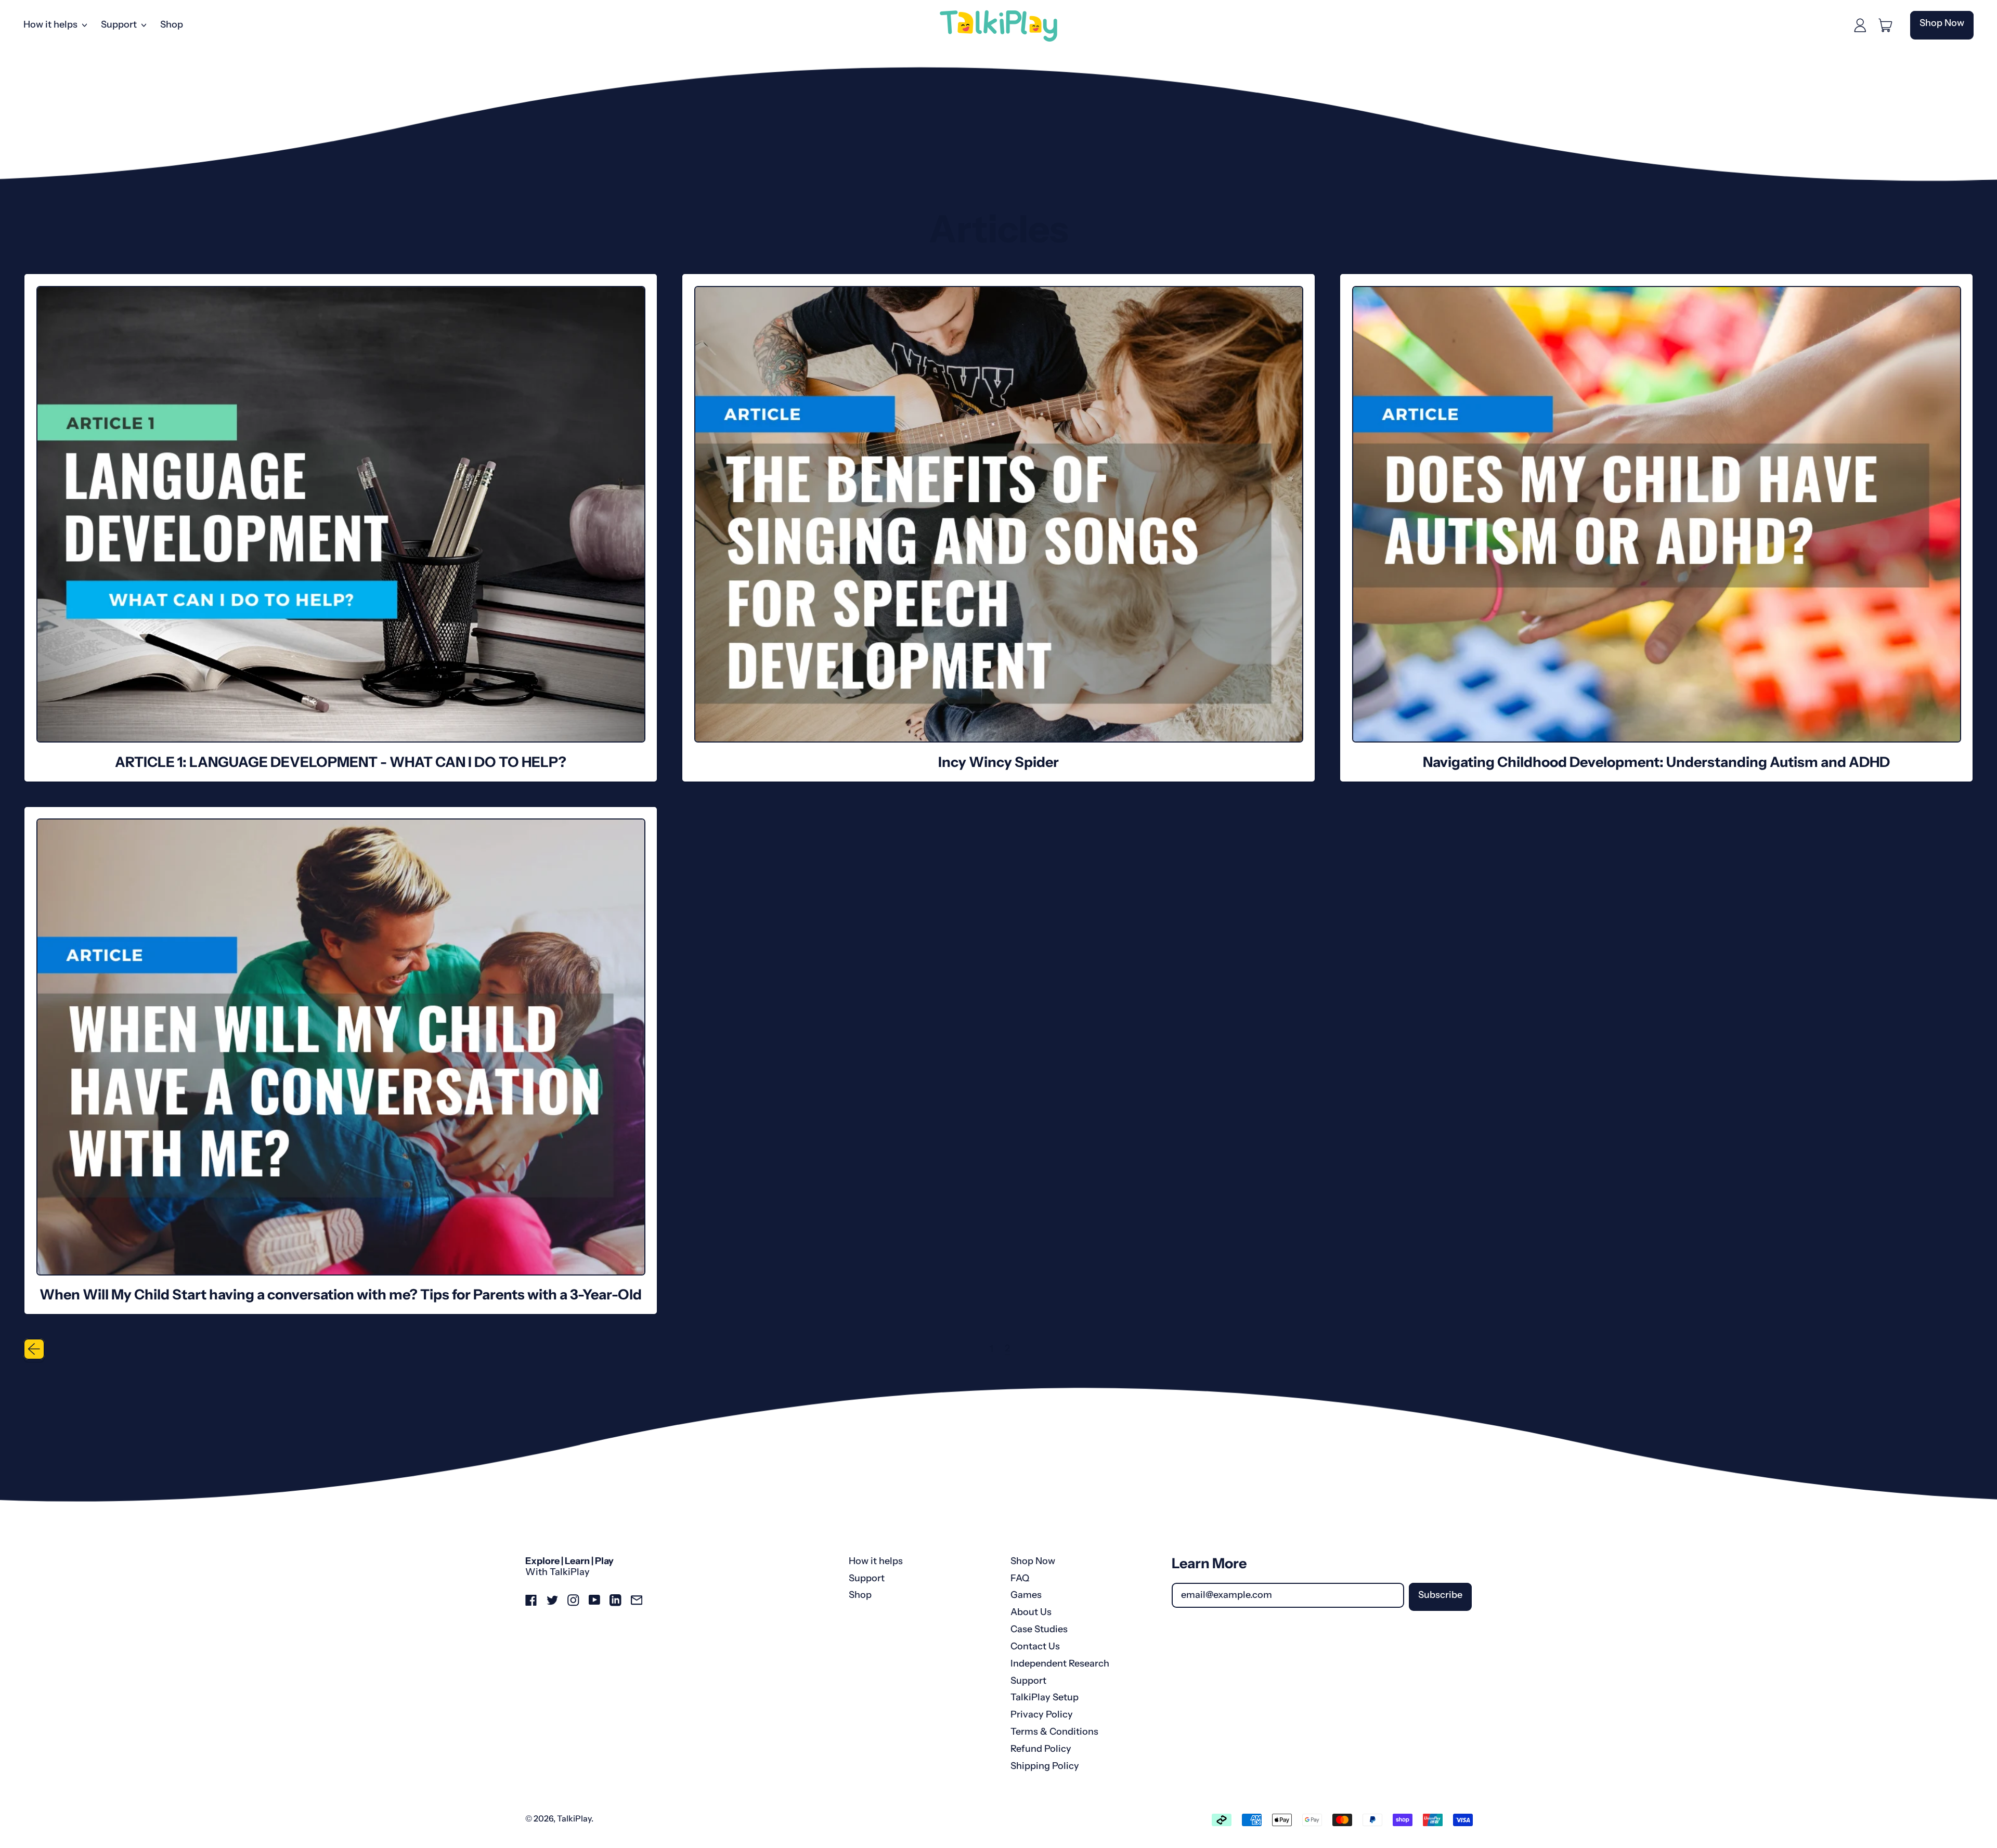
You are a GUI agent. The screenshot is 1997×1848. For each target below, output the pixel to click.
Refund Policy (1041, 1749)
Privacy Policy (1042, 1714)
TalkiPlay (574, 1818)
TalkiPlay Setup (1045, 1697)
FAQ (1020, 1578)
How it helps (876, 1561)
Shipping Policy (1045, 1766)
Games (1026, 1595)
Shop (172, 24)
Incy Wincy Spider (998, 762)
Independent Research (1060, 1663)
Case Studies (1039, 1629)
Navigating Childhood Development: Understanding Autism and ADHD (1656, 762)
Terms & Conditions (1054, 1732)
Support (867, 1578)
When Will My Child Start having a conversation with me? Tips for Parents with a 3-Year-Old (341, 1294)
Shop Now (1033, 1561)
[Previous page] (34, 1349)
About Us (1031, 1612)
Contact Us (1035, 1646)
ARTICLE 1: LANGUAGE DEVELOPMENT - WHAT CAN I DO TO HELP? (341, 762)
